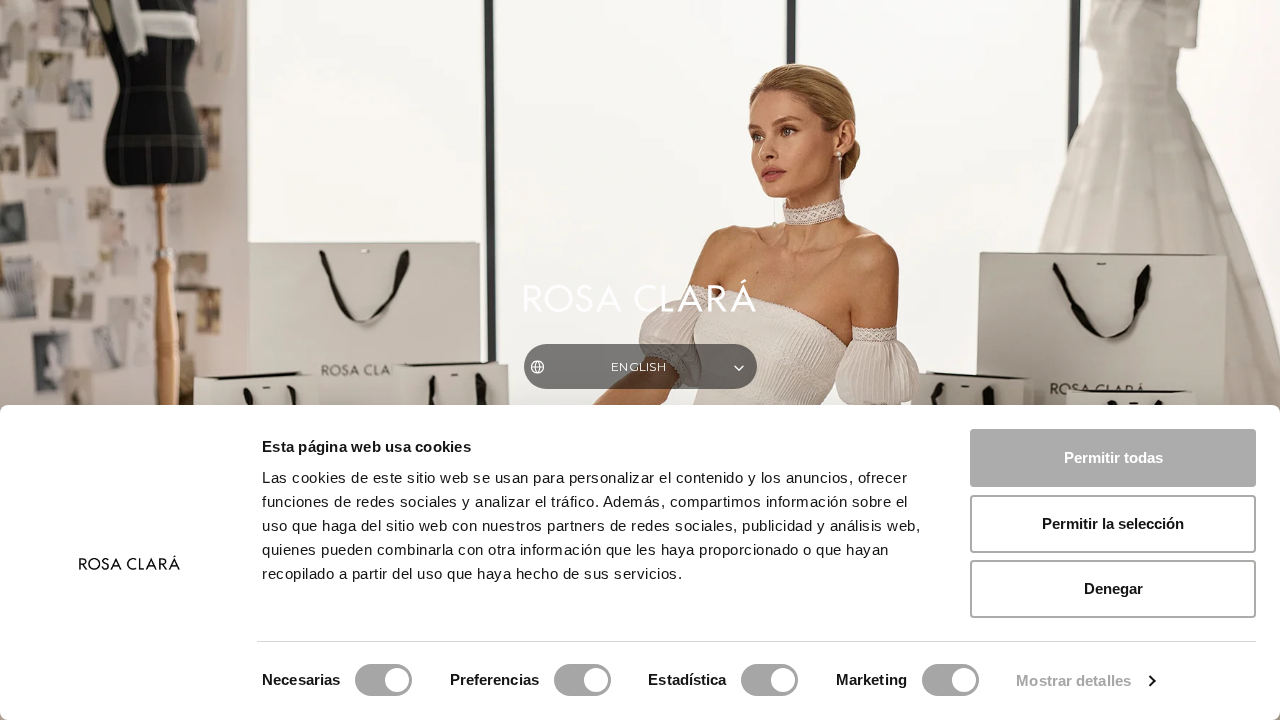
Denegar (1113, 588)
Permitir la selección (1113, 523)
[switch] (582, 680)
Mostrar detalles (1073, 680)
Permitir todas (1113, 457)
